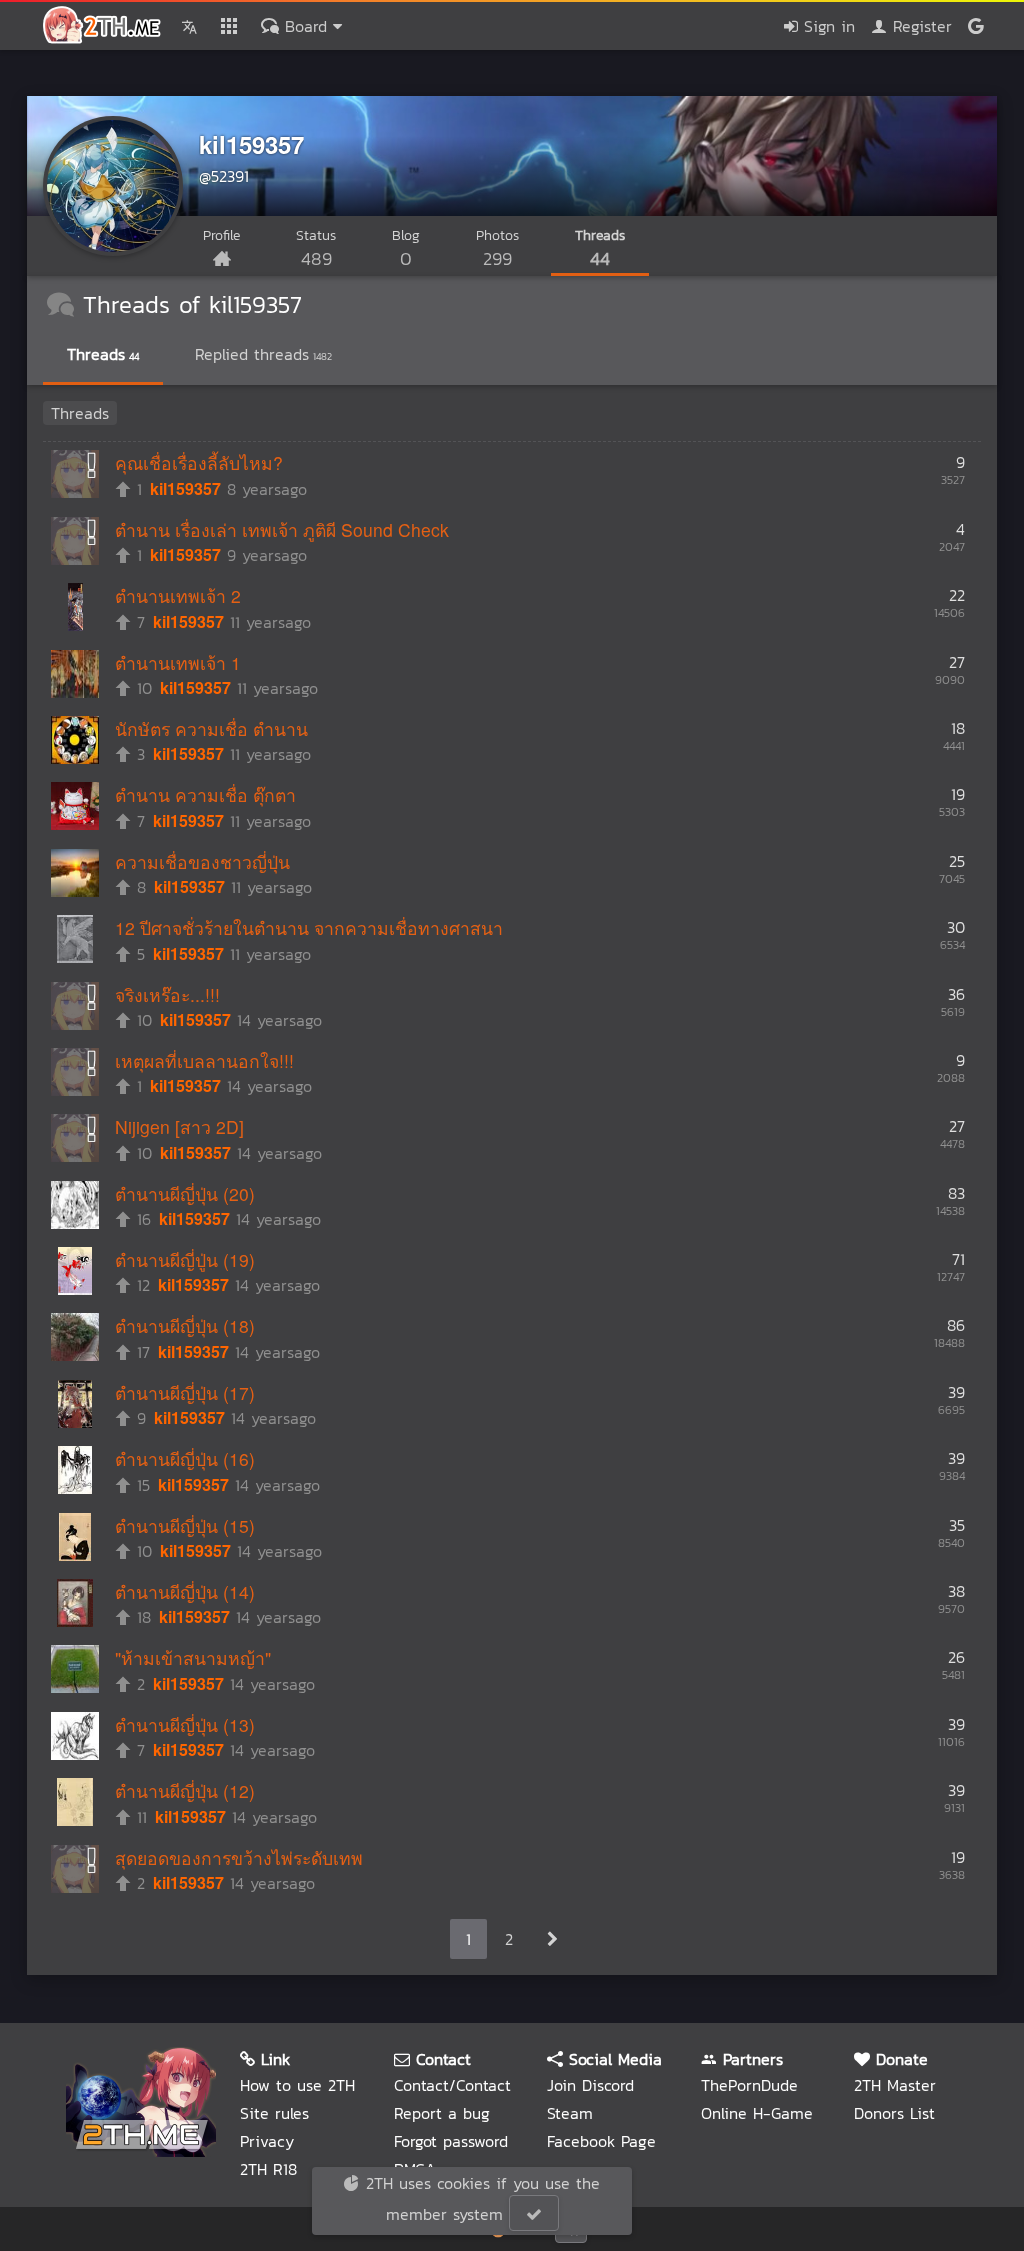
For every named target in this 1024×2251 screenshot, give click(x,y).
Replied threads (263, 354)
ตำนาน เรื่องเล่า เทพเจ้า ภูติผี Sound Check (282, 529)
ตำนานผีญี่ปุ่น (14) (185, 1591)
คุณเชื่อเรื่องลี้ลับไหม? (199, 462)
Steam (570, 2113)
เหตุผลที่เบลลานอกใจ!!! (204, 1060)
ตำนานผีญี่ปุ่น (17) (185, 1392)
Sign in (826, 26)
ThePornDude (749, 2085)
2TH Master (895, 2085)
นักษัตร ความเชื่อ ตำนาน (211, 728)
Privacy (267, 2141)
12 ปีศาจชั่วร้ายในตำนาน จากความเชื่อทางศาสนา (309, 927)
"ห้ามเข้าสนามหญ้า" (193, 1657)
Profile (221, 235)
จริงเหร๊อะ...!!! (167, 994)
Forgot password (451, 2141)
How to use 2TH (297, 2085)
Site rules (274, 2113)
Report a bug (442, 2113)
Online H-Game (757, 2113)
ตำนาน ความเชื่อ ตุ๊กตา (205, 794)
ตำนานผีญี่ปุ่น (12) (185, 1790)
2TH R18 (268, 2169)
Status (316, 248)
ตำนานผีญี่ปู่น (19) (185, 1259)
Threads (600, 248)
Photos (497, 248)
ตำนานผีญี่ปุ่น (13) (185, 1724)
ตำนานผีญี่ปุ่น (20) (185, 1193)
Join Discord (590, 2085)
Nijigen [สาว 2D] (179, 1126)
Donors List (894, 2113)
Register (919, 26)
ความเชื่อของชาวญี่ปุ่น (202, 861)
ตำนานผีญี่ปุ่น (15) (185, 1525)
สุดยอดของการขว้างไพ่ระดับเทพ (239, 1857)
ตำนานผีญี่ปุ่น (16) (185, 1458)
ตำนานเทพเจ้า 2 (178, 595)
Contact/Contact (452, 2085)
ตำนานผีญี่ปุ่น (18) (185, 1325)
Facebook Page (601, 2141)
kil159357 (251, 144)
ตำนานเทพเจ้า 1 (178, 662)
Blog (406, 248)
